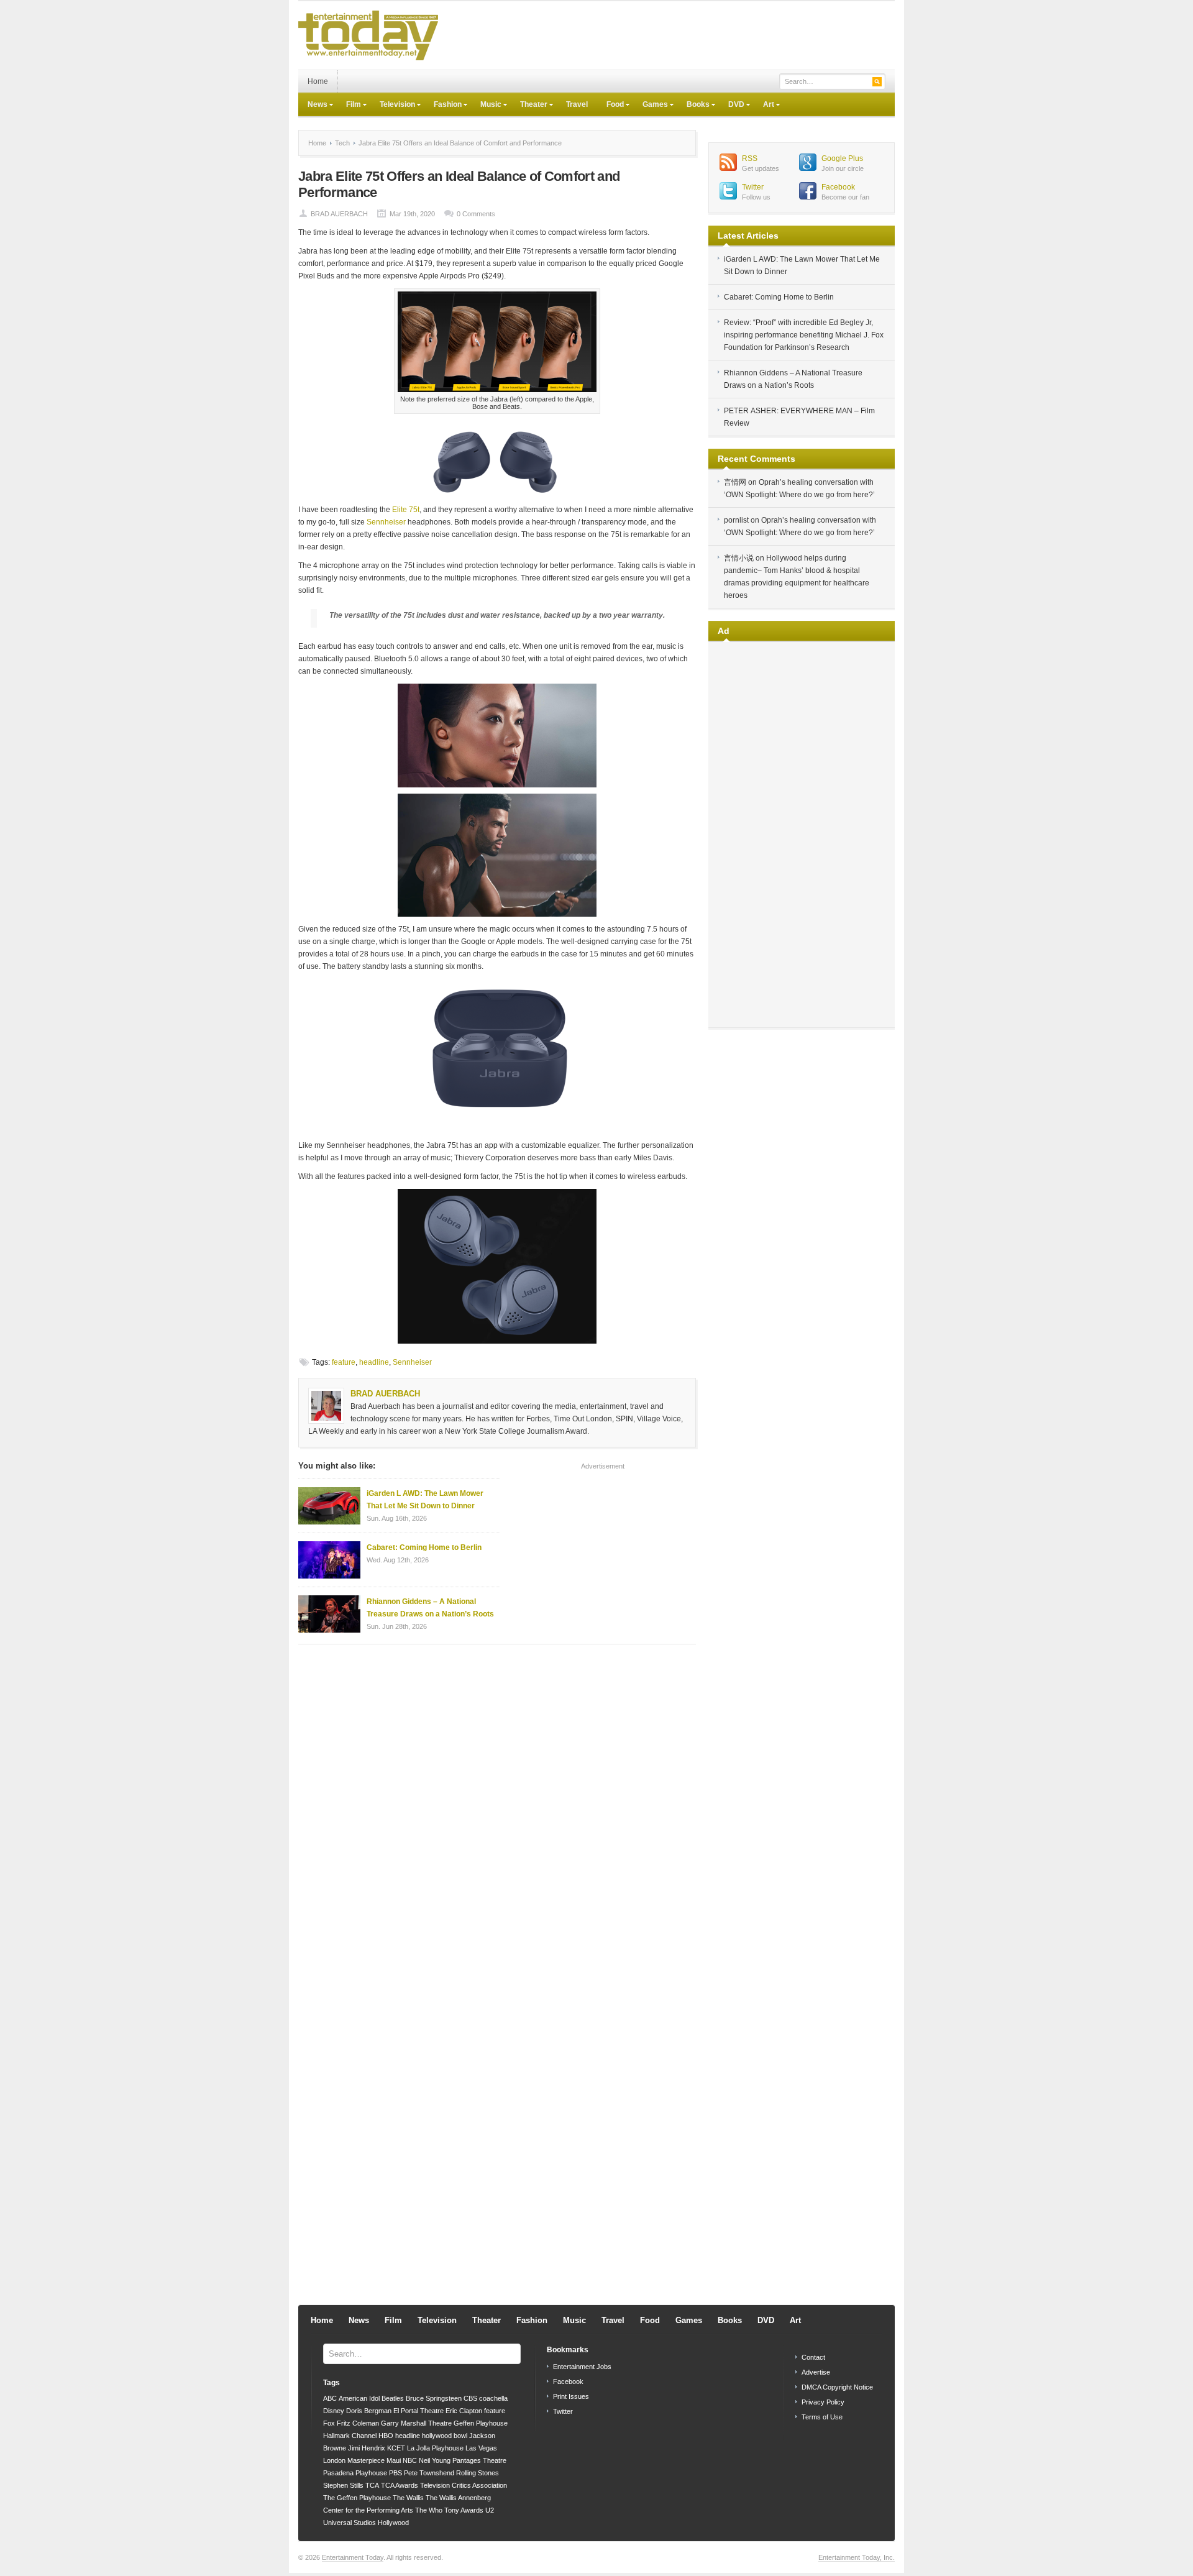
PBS (395, 2473)
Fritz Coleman (358, 2423)
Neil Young (435, 2460)
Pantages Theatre (479, 2460)
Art (764, 106)
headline (374, 1362)
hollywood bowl (445, 2436)
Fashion (443, 106)
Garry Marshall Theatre (416, 2423)
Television (393, 106)
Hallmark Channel (350, 2436)
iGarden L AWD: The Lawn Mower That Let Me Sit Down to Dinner (425, 1500)
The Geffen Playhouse (357, 2498)
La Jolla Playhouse (435, 2448)
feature (344, 1362)
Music (486, 106)
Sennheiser (386, 522)
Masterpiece (366, 2460)
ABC (330, 2398)
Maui (394, 2460)
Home (318, 81)
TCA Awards (400, 2485)
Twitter (753, 187)
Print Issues (571, 2396)
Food (610, 106)
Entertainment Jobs (582, 2367)
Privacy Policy (823, 2402)
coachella (493, 2398)
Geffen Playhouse (481, 2423)
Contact (813, 2357)
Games (651, 106)
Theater (529, 106)
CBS (470, 2398)
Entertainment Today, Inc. (857, 2557)
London (334, 2460)
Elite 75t (406, 510)
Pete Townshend (429, 2473)
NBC (410, 2460)
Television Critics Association (464, 2485)
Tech (342, 143)
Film (349, 106)
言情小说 (739, 558)
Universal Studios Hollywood (366, 2523)
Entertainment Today (353, 2557)
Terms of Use (822, 2417)
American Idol (359, 2398)
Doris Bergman (369, 2411)
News (313, 106)
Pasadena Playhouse (355, 2473)
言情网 (735, 482)
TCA (372, 2485)
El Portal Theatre (418, 2411)
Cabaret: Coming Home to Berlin (424, 1547)
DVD (732, 106)
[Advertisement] (669, 35)
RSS (750, 158)
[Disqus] (497, 1812)
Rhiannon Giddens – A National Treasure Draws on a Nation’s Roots (430, 1608)
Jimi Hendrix (367, 2448)
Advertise (816, 2372)
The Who (429, 2510)
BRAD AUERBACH (339, 214)
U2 (490, 2510)
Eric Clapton (464, 2411)
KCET (396, 2448)
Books (693, 106)
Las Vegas (481, 2448)
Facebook (838, 187)
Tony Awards (464, 2510)
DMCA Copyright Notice (837, 2387)
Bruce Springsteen (434, 2398)
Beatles (393, 2398)
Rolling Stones (478, 2473)
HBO (386, 2436)
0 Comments (476, 214)
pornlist (736, 520)
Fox (329, 2423)
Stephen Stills (343, 2485)
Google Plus (842, 158)
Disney (334, 2411)
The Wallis (408, 2498)
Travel (577, 104)
